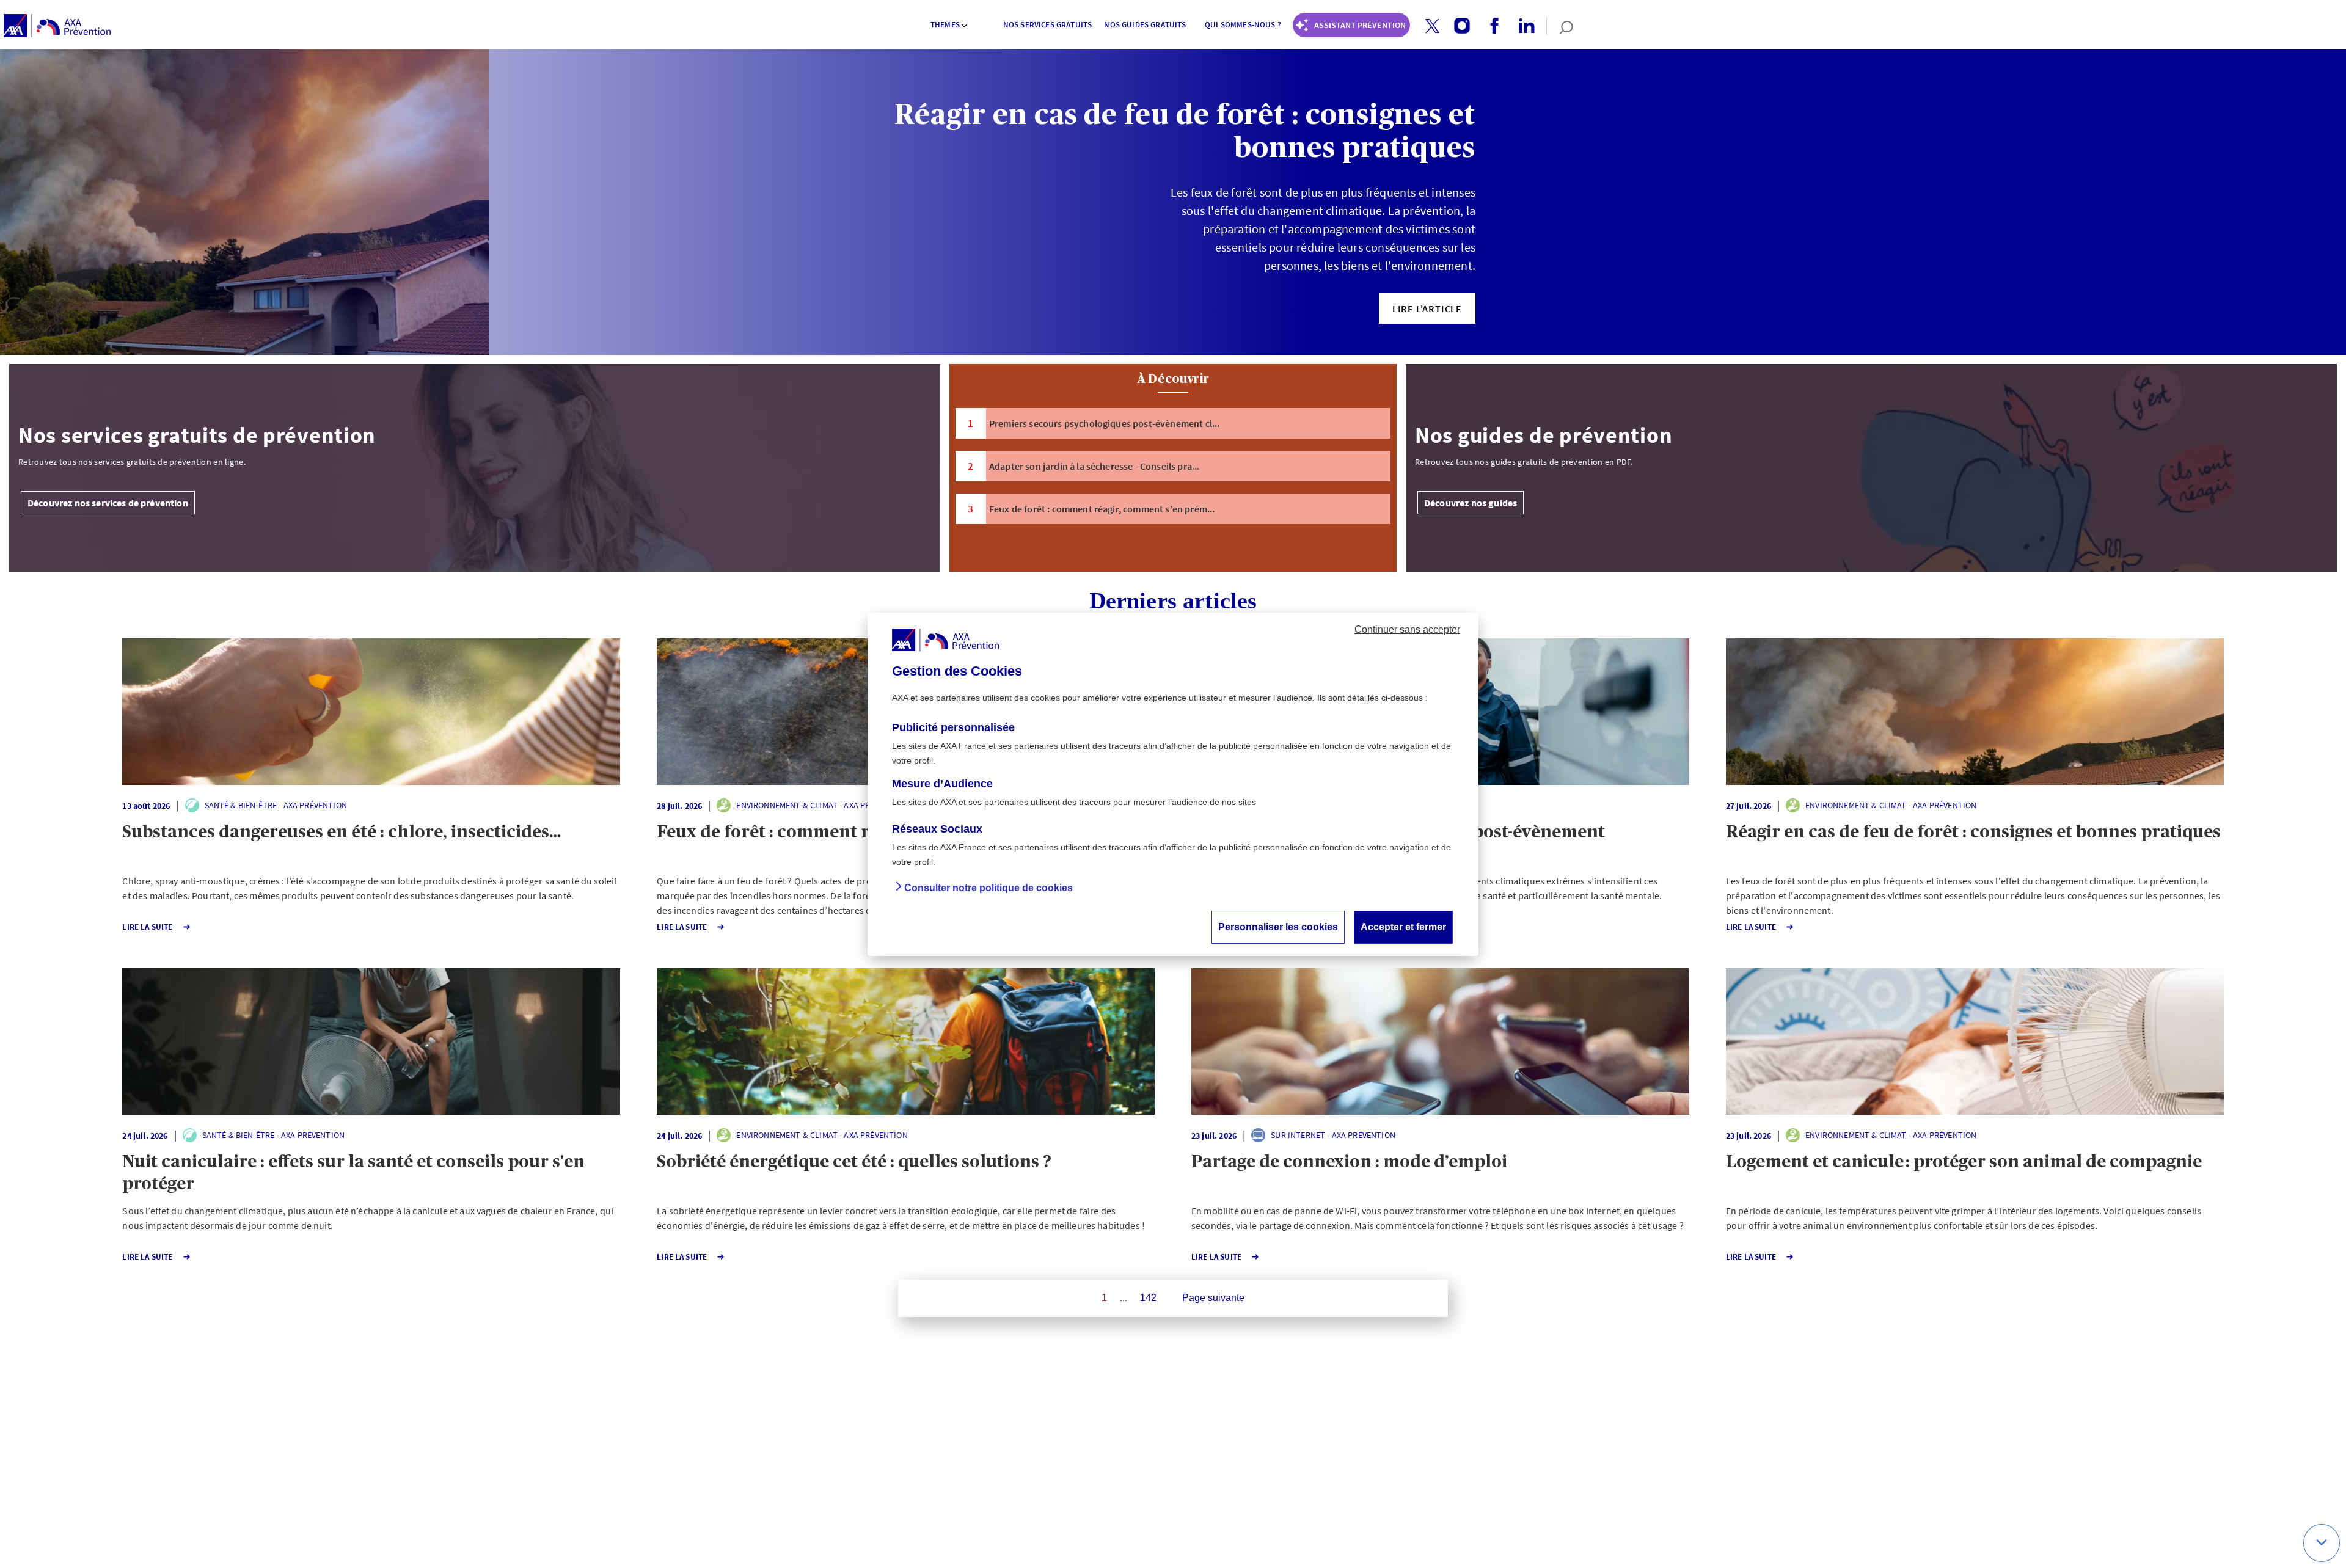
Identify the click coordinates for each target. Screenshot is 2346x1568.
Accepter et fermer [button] (1403, 926)
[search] (1560, 26)
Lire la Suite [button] (147, 927)
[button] (1432, 26)
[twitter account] (1428, 27)
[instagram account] (1457, 26)
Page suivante (1213, 1298)
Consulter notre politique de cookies (988, 887)
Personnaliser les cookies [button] (1278, 926)
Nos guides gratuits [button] (1145, 25)
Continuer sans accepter (1407, 629)
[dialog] (1173, 784)
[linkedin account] (1522, 26)
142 (1148, 1298)
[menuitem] (950, 26)
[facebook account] (1490, 26)
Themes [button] (945, 25)
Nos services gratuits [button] (1047, 25)
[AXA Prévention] (57, 26)
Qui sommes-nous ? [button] (1243, 25)
